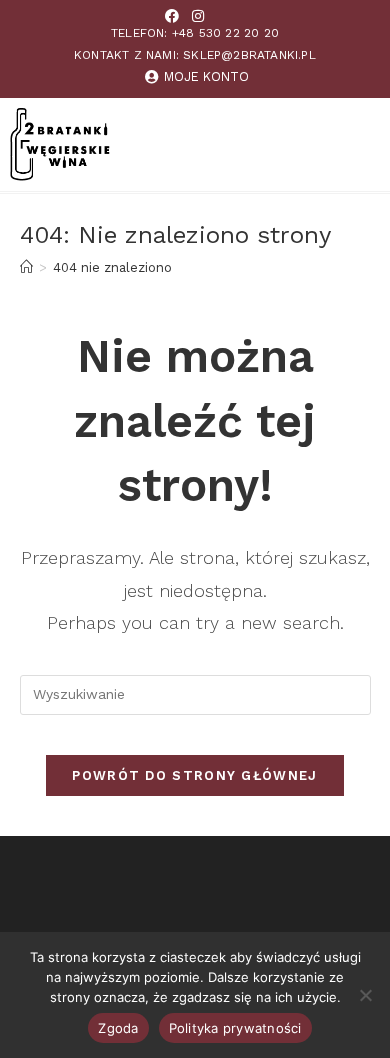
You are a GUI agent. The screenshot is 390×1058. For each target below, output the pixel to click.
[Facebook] (172, 16)
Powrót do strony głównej (194, 775)
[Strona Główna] (26, 267)
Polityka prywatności (235, 1028)
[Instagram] (198, 16)
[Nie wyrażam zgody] (365, 995)
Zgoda (118, 1028)
